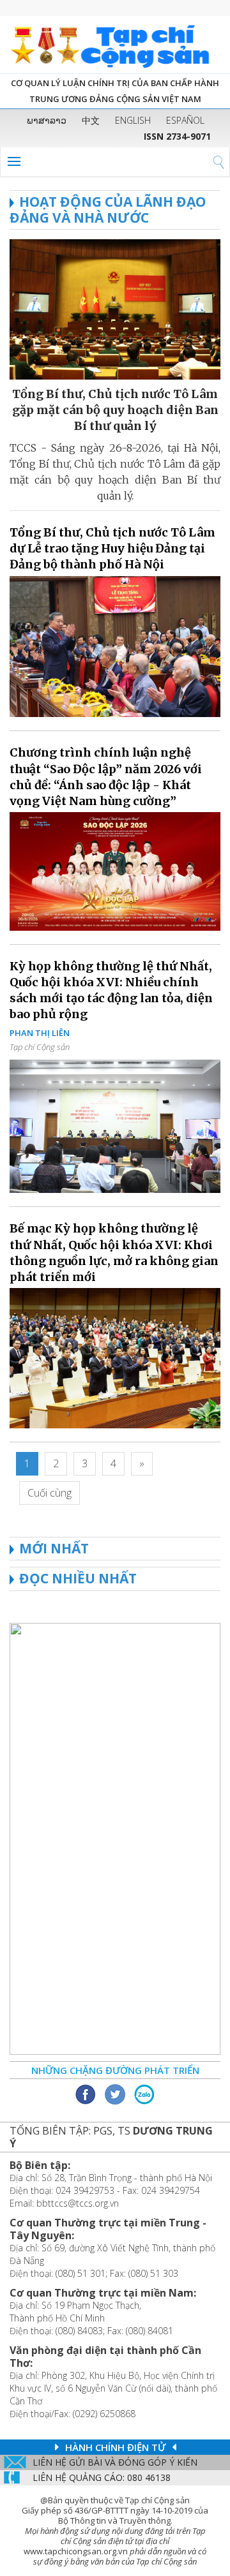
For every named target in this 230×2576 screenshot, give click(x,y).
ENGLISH (133, 120)
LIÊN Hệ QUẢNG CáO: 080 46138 (102, 2477)
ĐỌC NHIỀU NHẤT (78, 1578)
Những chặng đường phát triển (115, 2070)
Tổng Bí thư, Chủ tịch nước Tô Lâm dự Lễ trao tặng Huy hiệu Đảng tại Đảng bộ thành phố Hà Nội (112, 548)
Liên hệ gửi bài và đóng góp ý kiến (115, 2462)
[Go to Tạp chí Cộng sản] (115, 45)
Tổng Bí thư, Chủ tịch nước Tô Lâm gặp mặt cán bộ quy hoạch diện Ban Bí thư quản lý (115, 410)
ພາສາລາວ (47, 120)
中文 (91, 120)
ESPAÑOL (185, 120)
